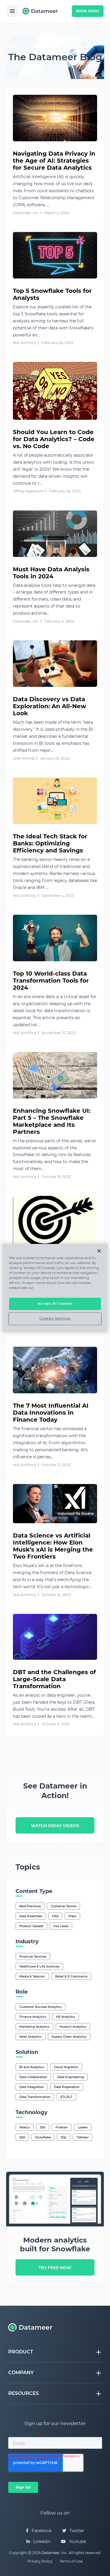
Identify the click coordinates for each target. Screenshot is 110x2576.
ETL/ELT (66, 2097)
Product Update (31, 1926)
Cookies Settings (55, 1319)
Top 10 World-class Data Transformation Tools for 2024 (51, 981)
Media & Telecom (32, 1976)
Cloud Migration (66, 2067)
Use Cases (61, 1926)
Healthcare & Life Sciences (39, 1967)
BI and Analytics (32, 2067)
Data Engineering (71, 2077)
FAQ (55, 1916)
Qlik (22, 2137)
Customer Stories (64, 1906)
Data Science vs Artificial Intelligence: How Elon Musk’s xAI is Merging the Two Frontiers (53, 1546)
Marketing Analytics (34, 2027)
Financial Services (33, 1957)
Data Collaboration (33, 2077)
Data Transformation (35, 2097)
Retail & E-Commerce (71, 1976)
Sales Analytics (31, 2037)
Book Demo (88, 11)
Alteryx (25, 2127)
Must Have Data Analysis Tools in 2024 (51, 573)
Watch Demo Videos (55, 1826)
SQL (64, 2137)
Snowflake (43, 2137)
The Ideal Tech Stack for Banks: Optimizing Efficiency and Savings (50, 843)
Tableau (83, 2137)
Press (72, 1916)
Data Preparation (67, 2087)
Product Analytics (73, 2027)
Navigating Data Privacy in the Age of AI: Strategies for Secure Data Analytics (54, 161)
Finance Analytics (33, 2017)
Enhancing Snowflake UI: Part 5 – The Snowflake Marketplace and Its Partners (52, 1121)
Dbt (43, 2127)
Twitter (76, 2531)
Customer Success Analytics (40, 2007)
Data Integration (32, 2087)
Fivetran (62, 2127)
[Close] (99, 1251)
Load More (55, 1746)
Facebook (41, 2531)
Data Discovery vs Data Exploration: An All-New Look (50, 706)
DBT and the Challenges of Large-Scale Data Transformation (54, 1679)
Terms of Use (71, 2561)
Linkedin (41, 2541)
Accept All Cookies (55, 1304)
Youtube (77, 2541)
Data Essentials (31, 1916)
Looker (83, 2127)
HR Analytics (66, 2017)
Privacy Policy (40, 2561)
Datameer (51, 2553)
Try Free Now (55, 2268)
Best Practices (30, 1906)
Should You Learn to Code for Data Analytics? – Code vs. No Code (54, 439)
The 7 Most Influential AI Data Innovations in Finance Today (51, 1413)
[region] (55, 1288)
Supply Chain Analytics (69, 2037)
